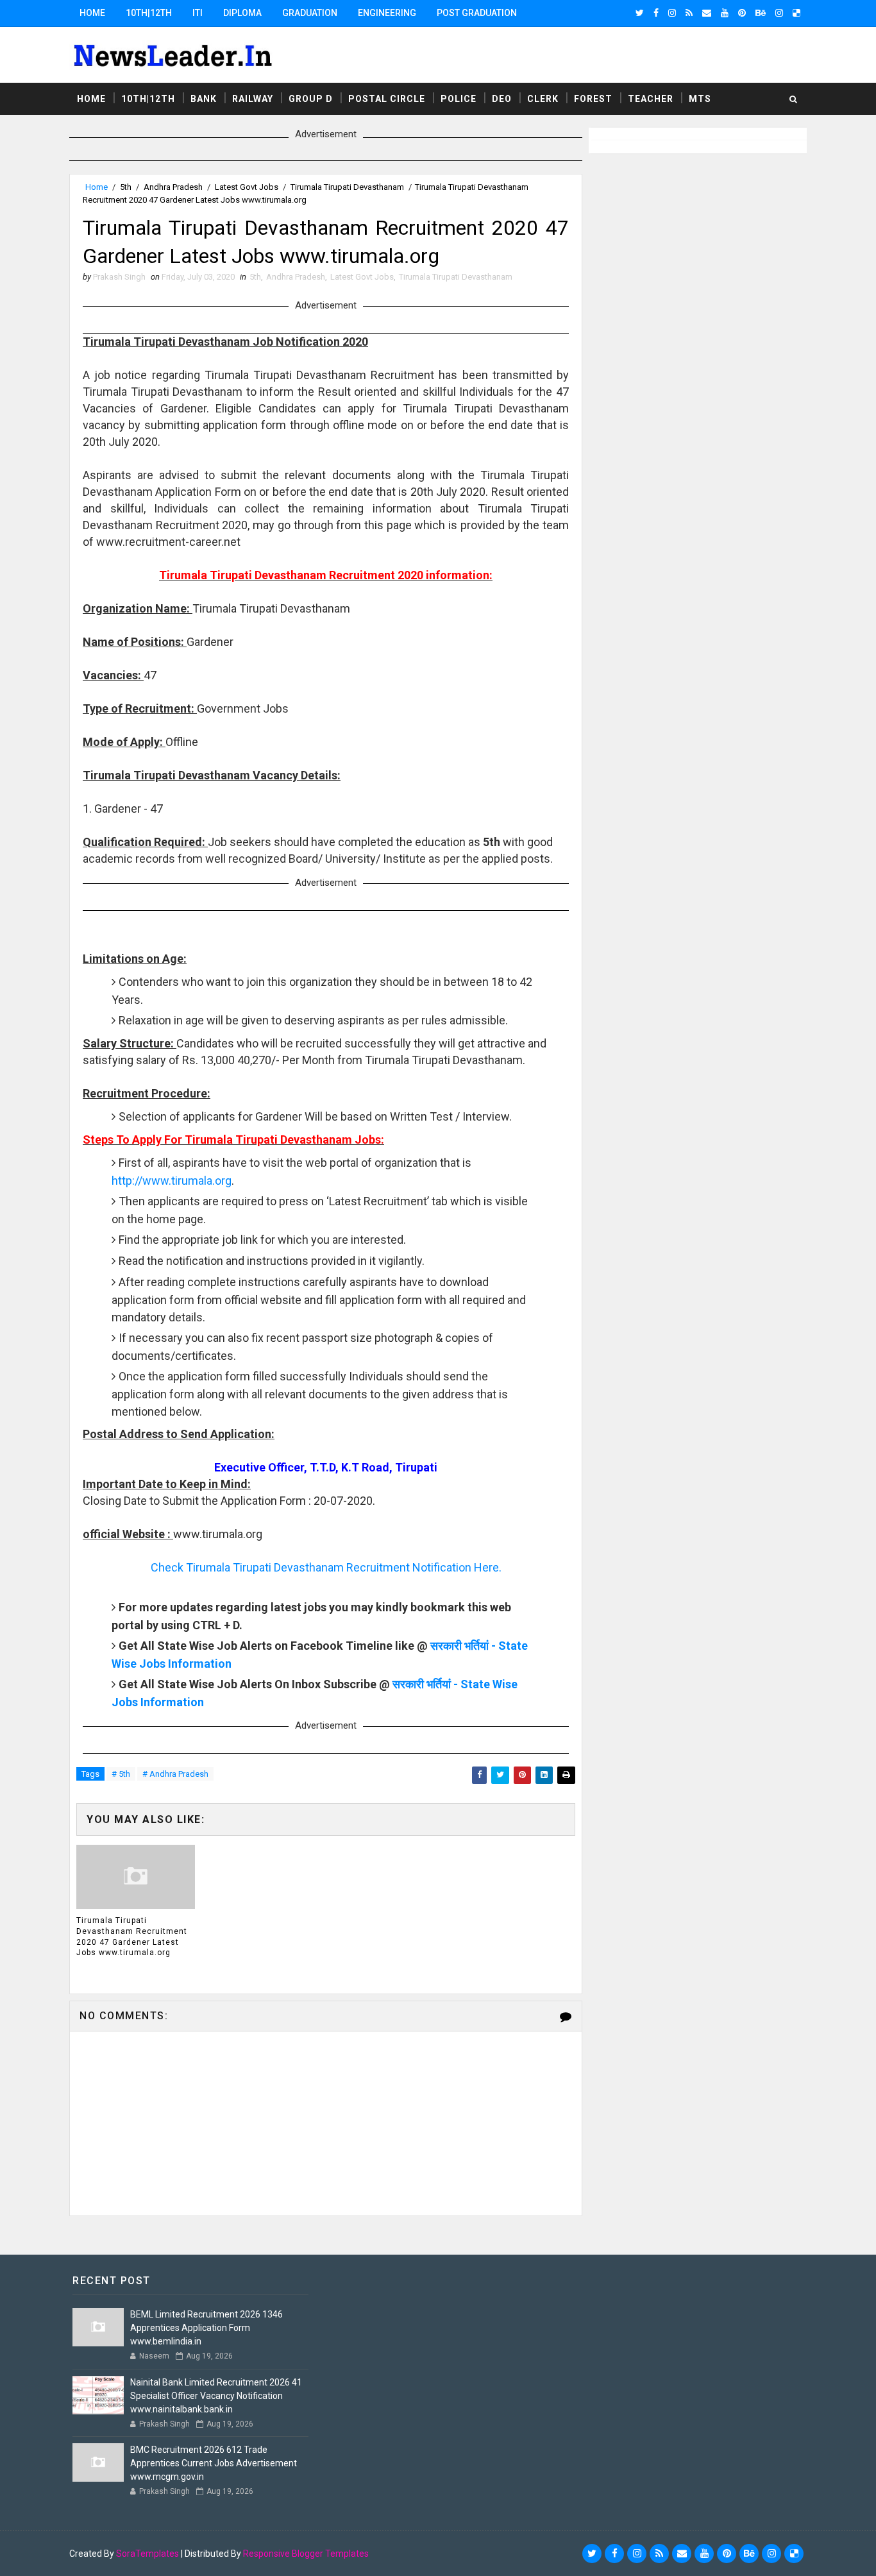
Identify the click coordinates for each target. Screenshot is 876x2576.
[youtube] (725, 13)
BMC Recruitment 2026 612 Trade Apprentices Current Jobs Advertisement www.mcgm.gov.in (214, 2463)
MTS (700, 99)
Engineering (387, 13)
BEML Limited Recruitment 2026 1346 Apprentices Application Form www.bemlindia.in (206, 2328)
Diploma (242, 13)
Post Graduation (477, 13)
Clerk (543, 99)
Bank (204, 99)
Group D (311, 99)
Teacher (651, 99)
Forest (593, 99)
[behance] (761, 13)
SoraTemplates (147, 2554)
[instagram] (672, 13)
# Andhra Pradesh (175, 1774)
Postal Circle (387, 99)
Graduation (310, 13)
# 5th (121, 1774)
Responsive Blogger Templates (306, 2554)
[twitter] (640, 13)
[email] (707, 13)
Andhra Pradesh (173, 187)
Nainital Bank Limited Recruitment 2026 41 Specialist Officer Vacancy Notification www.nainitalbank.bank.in (216, 2396)
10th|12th (149, 13)
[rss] (689, 13)
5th (126, 187)
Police (459, 99)
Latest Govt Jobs (247, 187)
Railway (253, 99)
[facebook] (656, 13)
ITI (198, 13)
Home (92, 13)
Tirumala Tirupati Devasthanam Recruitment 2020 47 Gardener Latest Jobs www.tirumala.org (132, 1936)
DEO (502, 99)
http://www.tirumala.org (172, 1181)
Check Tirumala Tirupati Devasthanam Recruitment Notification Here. (326, 1567)
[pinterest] (742, 13)
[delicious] (796, 13)
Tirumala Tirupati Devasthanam (347, 187)
